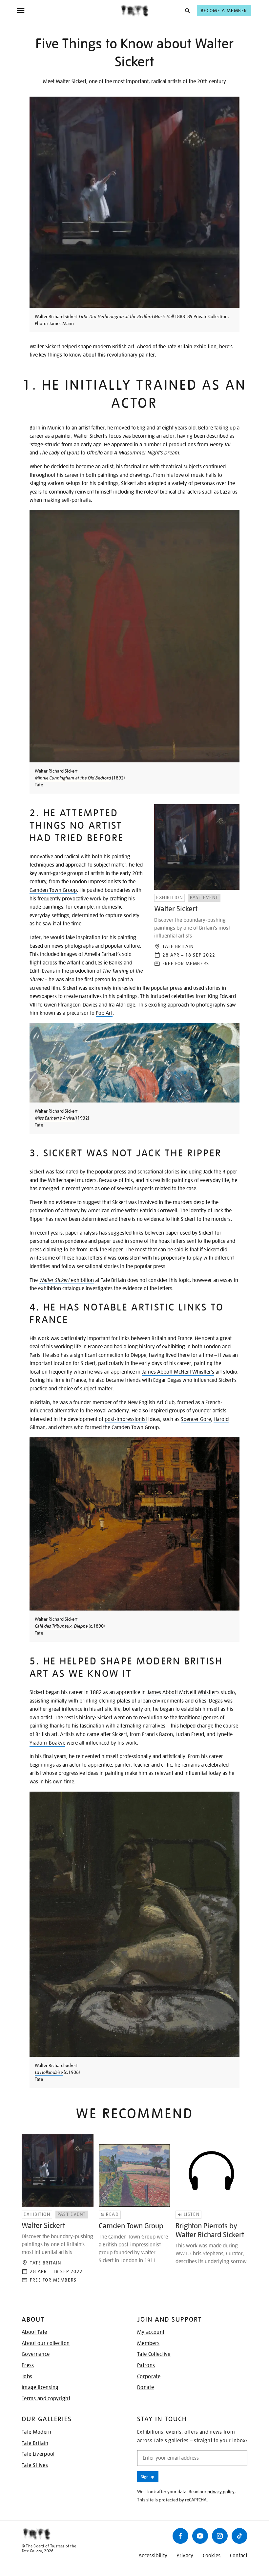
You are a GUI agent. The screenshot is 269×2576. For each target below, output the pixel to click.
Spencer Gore (196, 1419)
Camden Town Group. (136, 1427)
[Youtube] (200, 2536)
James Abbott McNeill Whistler (182, 1692)
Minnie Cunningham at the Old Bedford (73, 778)
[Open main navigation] (68, 11)
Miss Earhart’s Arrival (55, 1118)
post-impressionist (126, 1419)
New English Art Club (151, 1403)
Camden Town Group (53, 890)
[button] (187, 10)
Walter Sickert (45, 347)
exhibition (66, 1280)
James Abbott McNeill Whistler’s (178, 1372)
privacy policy (221, 2492)
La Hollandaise (49, 2072)
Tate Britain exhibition (192, 347)
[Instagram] (220, 2536)
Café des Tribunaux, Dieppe (61, 1626)
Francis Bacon (157, 1734)
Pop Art (104, 1013)
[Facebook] (180, 2536)
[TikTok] (239, 2536)
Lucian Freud (190, 1734)
